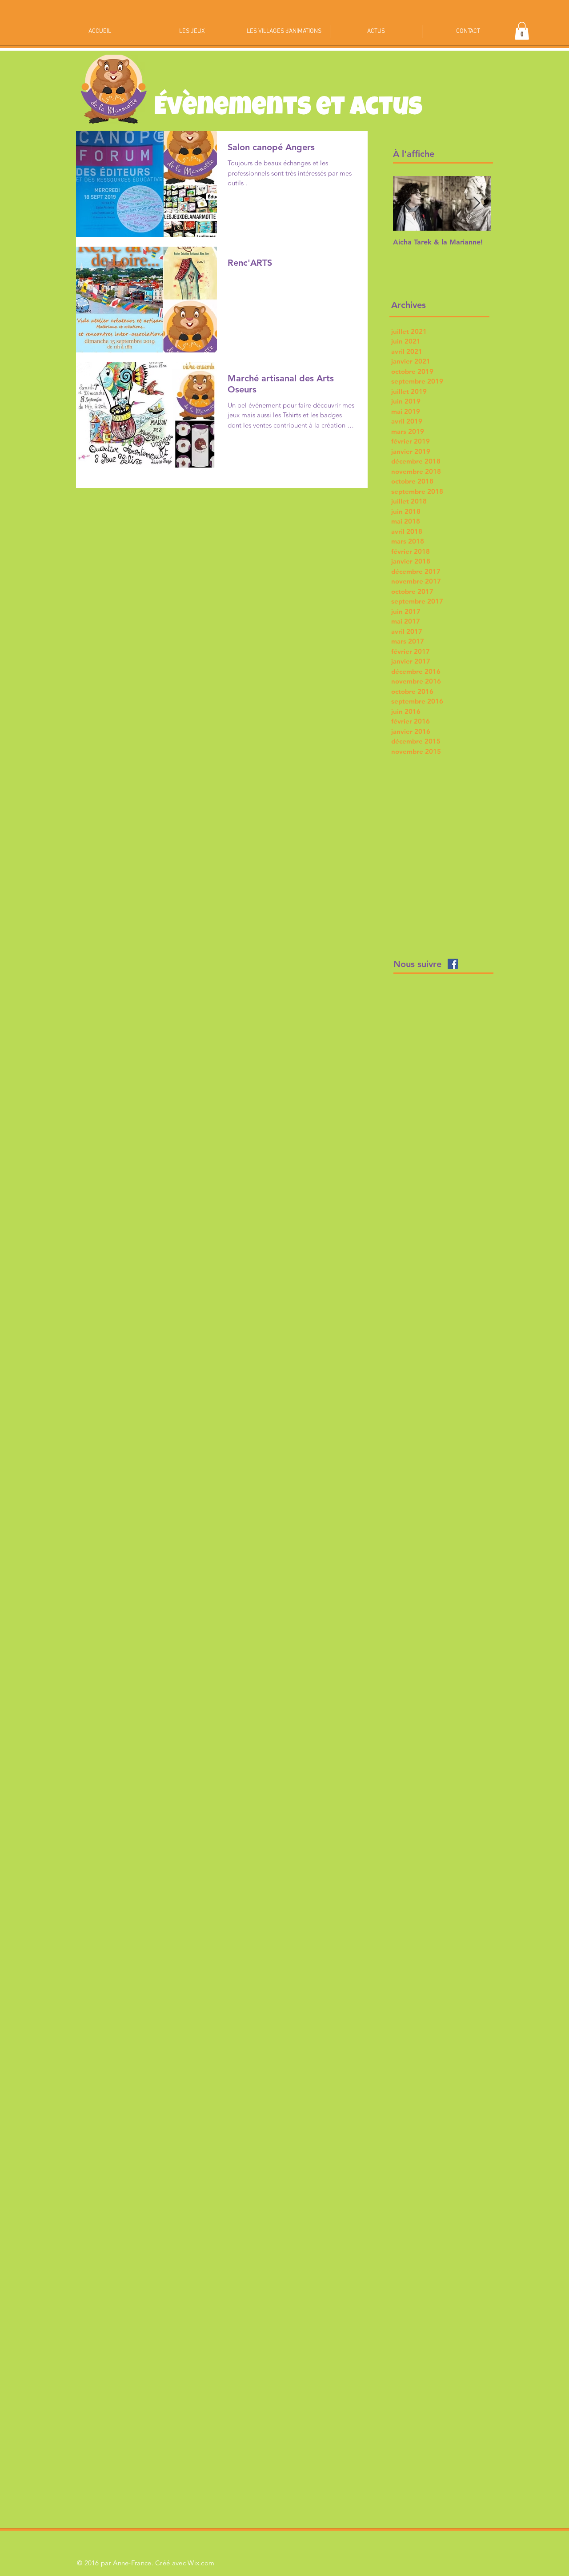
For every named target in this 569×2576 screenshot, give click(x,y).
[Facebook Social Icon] (453, 964)
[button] (522, 31)
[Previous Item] (407, 203)
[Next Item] (477, 203)
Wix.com (201, 2563)
